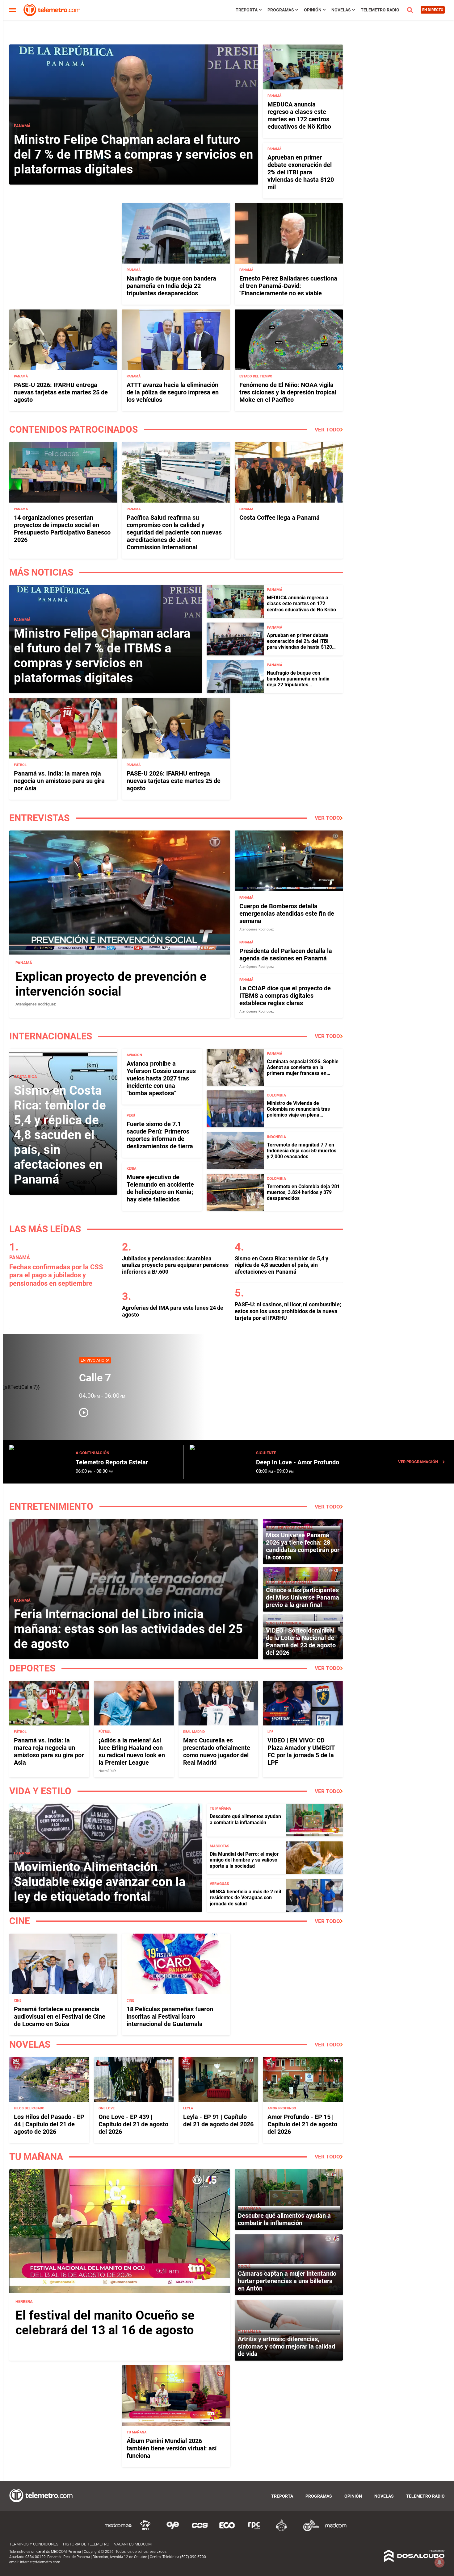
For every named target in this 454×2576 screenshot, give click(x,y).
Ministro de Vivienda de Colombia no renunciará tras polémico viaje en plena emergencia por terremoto (298, 1112)
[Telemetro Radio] (309, 2530)
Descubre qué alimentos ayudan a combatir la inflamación (245, 1819)
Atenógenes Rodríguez (36, 1004)
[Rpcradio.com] (254, 2530)
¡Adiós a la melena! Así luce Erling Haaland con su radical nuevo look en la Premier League (132, 1751)
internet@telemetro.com (40, 2562)
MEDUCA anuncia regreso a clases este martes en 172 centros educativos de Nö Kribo (299, 115)
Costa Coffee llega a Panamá (280, 518)
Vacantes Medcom (133, 2544)
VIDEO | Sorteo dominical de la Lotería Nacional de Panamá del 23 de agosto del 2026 (301, 1642)
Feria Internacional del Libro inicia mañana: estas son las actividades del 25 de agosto (128, 1629)
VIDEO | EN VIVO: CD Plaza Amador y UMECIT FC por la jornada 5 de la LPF (301, 1751)
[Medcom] (336, 2530)
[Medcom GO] (118, 2530)
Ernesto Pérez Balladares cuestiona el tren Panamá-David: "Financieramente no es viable (288, 286)
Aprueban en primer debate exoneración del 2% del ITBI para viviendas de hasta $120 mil (301, 172)
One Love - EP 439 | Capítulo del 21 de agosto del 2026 (133, 2124)
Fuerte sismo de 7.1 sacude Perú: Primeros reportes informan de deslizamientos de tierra (160, 1135)
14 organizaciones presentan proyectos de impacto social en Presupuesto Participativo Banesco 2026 (62, 529)
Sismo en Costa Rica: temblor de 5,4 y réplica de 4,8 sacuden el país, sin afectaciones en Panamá (60, 1135)
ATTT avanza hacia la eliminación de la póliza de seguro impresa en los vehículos (173, 392)
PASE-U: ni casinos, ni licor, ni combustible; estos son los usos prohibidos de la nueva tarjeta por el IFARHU (288, 1311)
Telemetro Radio (380, 10)
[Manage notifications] (439, 2562)
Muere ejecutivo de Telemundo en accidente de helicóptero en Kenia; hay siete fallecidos (160, 1188)
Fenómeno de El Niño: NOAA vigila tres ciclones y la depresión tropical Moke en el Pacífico (288, 392)
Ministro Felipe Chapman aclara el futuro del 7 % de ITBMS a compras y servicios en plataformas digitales (133, 154)
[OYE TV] (173, 2530)
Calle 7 (95, 1378)
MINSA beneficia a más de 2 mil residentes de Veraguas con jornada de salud (245, 1898)
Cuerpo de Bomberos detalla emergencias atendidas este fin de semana (287, 913)
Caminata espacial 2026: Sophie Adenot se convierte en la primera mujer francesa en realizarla (303, 1070)
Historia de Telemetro (86, 2544)
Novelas (341, 10)
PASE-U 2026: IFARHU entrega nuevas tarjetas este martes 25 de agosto (61, 392)
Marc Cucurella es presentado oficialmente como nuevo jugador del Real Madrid (217, 1751)
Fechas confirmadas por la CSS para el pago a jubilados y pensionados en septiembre (56, 1275)
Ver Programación (418, 1462)
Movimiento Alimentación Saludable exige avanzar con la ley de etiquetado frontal (100, 1882)
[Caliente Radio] (281, 2530)
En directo (433, 10)
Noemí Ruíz (107, 1771)
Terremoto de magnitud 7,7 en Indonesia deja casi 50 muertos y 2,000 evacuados (302, 1151)
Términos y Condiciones (34, 2544)
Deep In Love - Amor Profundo (298, 1462)
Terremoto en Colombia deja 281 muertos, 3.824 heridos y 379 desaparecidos (303, 1192)
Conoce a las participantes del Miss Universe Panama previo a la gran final (303, 1597)
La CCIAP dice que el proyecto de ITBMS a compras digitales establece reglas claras (285, 996)
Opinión (313, 10)
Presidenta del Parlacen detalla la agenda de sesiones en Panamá (286, 955)
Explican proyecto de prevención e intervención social (111, 984)
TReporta (247, 10)
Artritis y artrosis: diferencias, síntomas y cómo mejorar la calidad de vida (286, 2346)
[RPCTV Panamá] (145, 2530)
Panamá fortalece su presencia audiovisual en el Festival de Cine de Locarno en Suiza (60, 2016)
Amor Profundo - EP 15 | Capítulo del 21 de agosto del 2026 (302, 2124)
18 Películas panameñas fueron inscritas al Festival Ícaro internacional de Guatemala (170, 2016)
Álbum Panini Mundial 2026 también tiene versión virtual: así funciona (172, 2448)
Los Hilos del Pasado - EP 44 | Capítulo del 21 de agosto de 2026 (49, 2124)
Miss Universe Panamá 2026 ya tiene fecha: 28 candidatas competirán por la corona (303, 1546)
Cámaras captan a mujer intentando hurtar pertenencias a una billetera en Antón (287, 2281)
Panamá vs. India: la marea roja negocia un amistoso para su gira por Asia (59, 781)
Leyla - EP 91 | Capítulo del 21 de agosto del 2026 (218, 2120)
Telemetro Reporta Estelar (112, 1462)
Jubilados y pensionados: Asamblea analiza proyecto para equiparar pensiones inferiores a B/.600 (175, 1265)
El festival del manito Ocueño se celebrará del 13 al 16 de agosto (105, 2323)
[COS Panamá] (200, 2530)
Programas (281, 10)
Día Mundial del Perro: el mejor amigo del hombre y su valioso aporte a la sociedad (244, 1860)
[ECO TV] (227, 2530)
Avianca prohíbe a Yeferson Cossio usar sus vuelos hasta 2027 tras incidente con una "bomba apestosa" (161, 1078)
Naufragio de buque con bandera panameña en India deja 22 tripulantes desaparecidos (171, 286)
